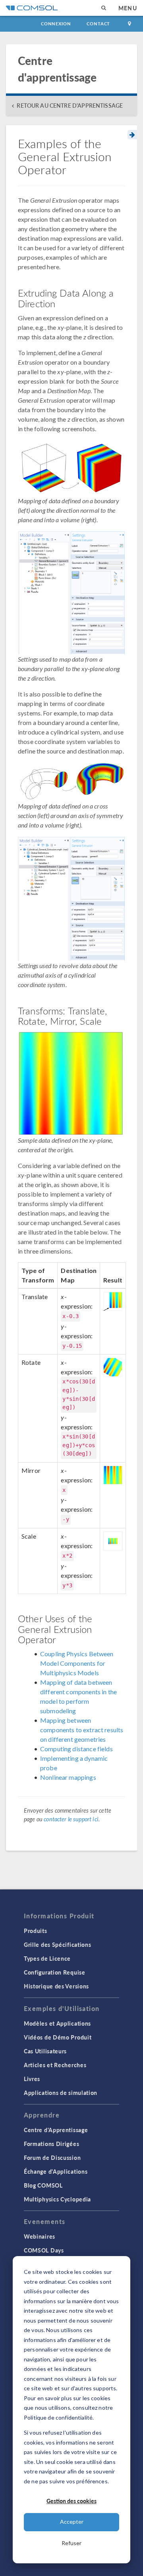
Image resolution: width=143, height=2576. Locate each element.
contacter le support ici (71, 1819)
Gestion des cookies (71, 2501)
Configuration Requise (55, 1972)
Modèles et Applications (57, 2023)
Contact (98, 24)
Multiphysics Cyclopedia (57, 2199)
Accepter (72, 2522)
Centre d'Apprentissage (56, 2130)
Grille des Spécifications (58, 1944)
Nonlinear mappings (68, 1777)
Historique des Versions (56, 1986)
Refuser (71, 2543)
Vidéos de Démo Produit (58, 2037)
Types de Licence (47, 1958)
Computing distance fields (76, 1749)
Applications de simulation (61, 2093)
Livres (32, 2079)
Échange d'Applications (56, 2171)
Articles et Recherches (55, 2065)
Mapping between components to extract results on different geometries (82, 1730)
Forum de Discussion (52, 2157)
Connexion (56, 24)
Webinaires (40, 2236)
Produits (36, 1931)
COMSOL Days (44, 2250)
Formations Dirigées (51, 2144)
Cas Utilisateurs (45, 2051)
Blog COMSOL (43, 2185)
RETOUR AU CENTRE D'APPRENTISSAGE (70, 106)
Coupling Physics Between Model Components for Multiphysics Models (77, 1663)
